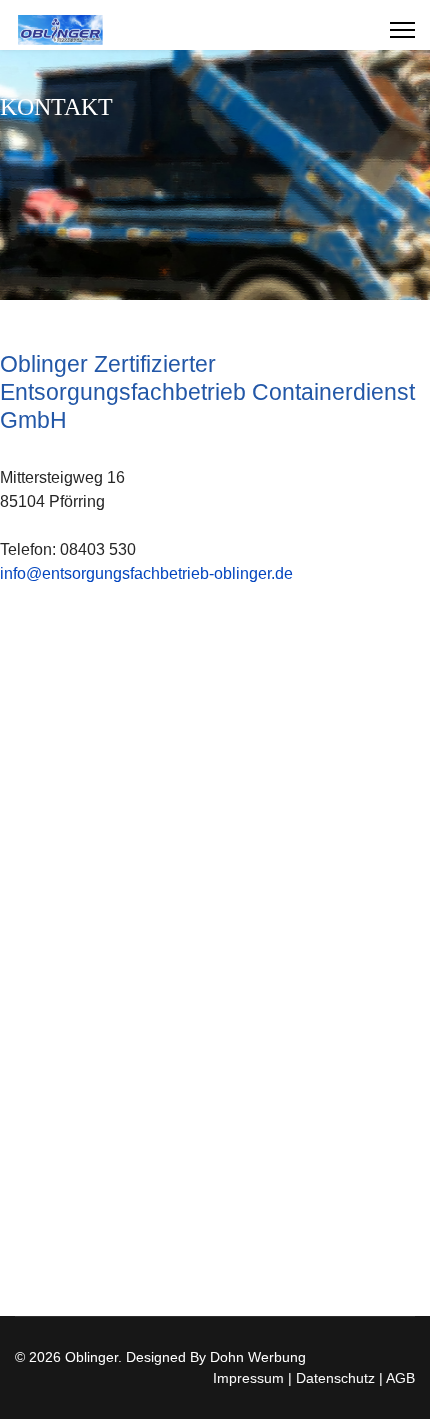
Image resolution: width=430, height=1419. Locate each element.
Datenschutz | (337, 1378)
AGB (399, 1378)
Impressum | (252, 1378)
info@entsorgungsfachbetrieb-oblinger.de (146, 573)
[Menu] (402, 30)
